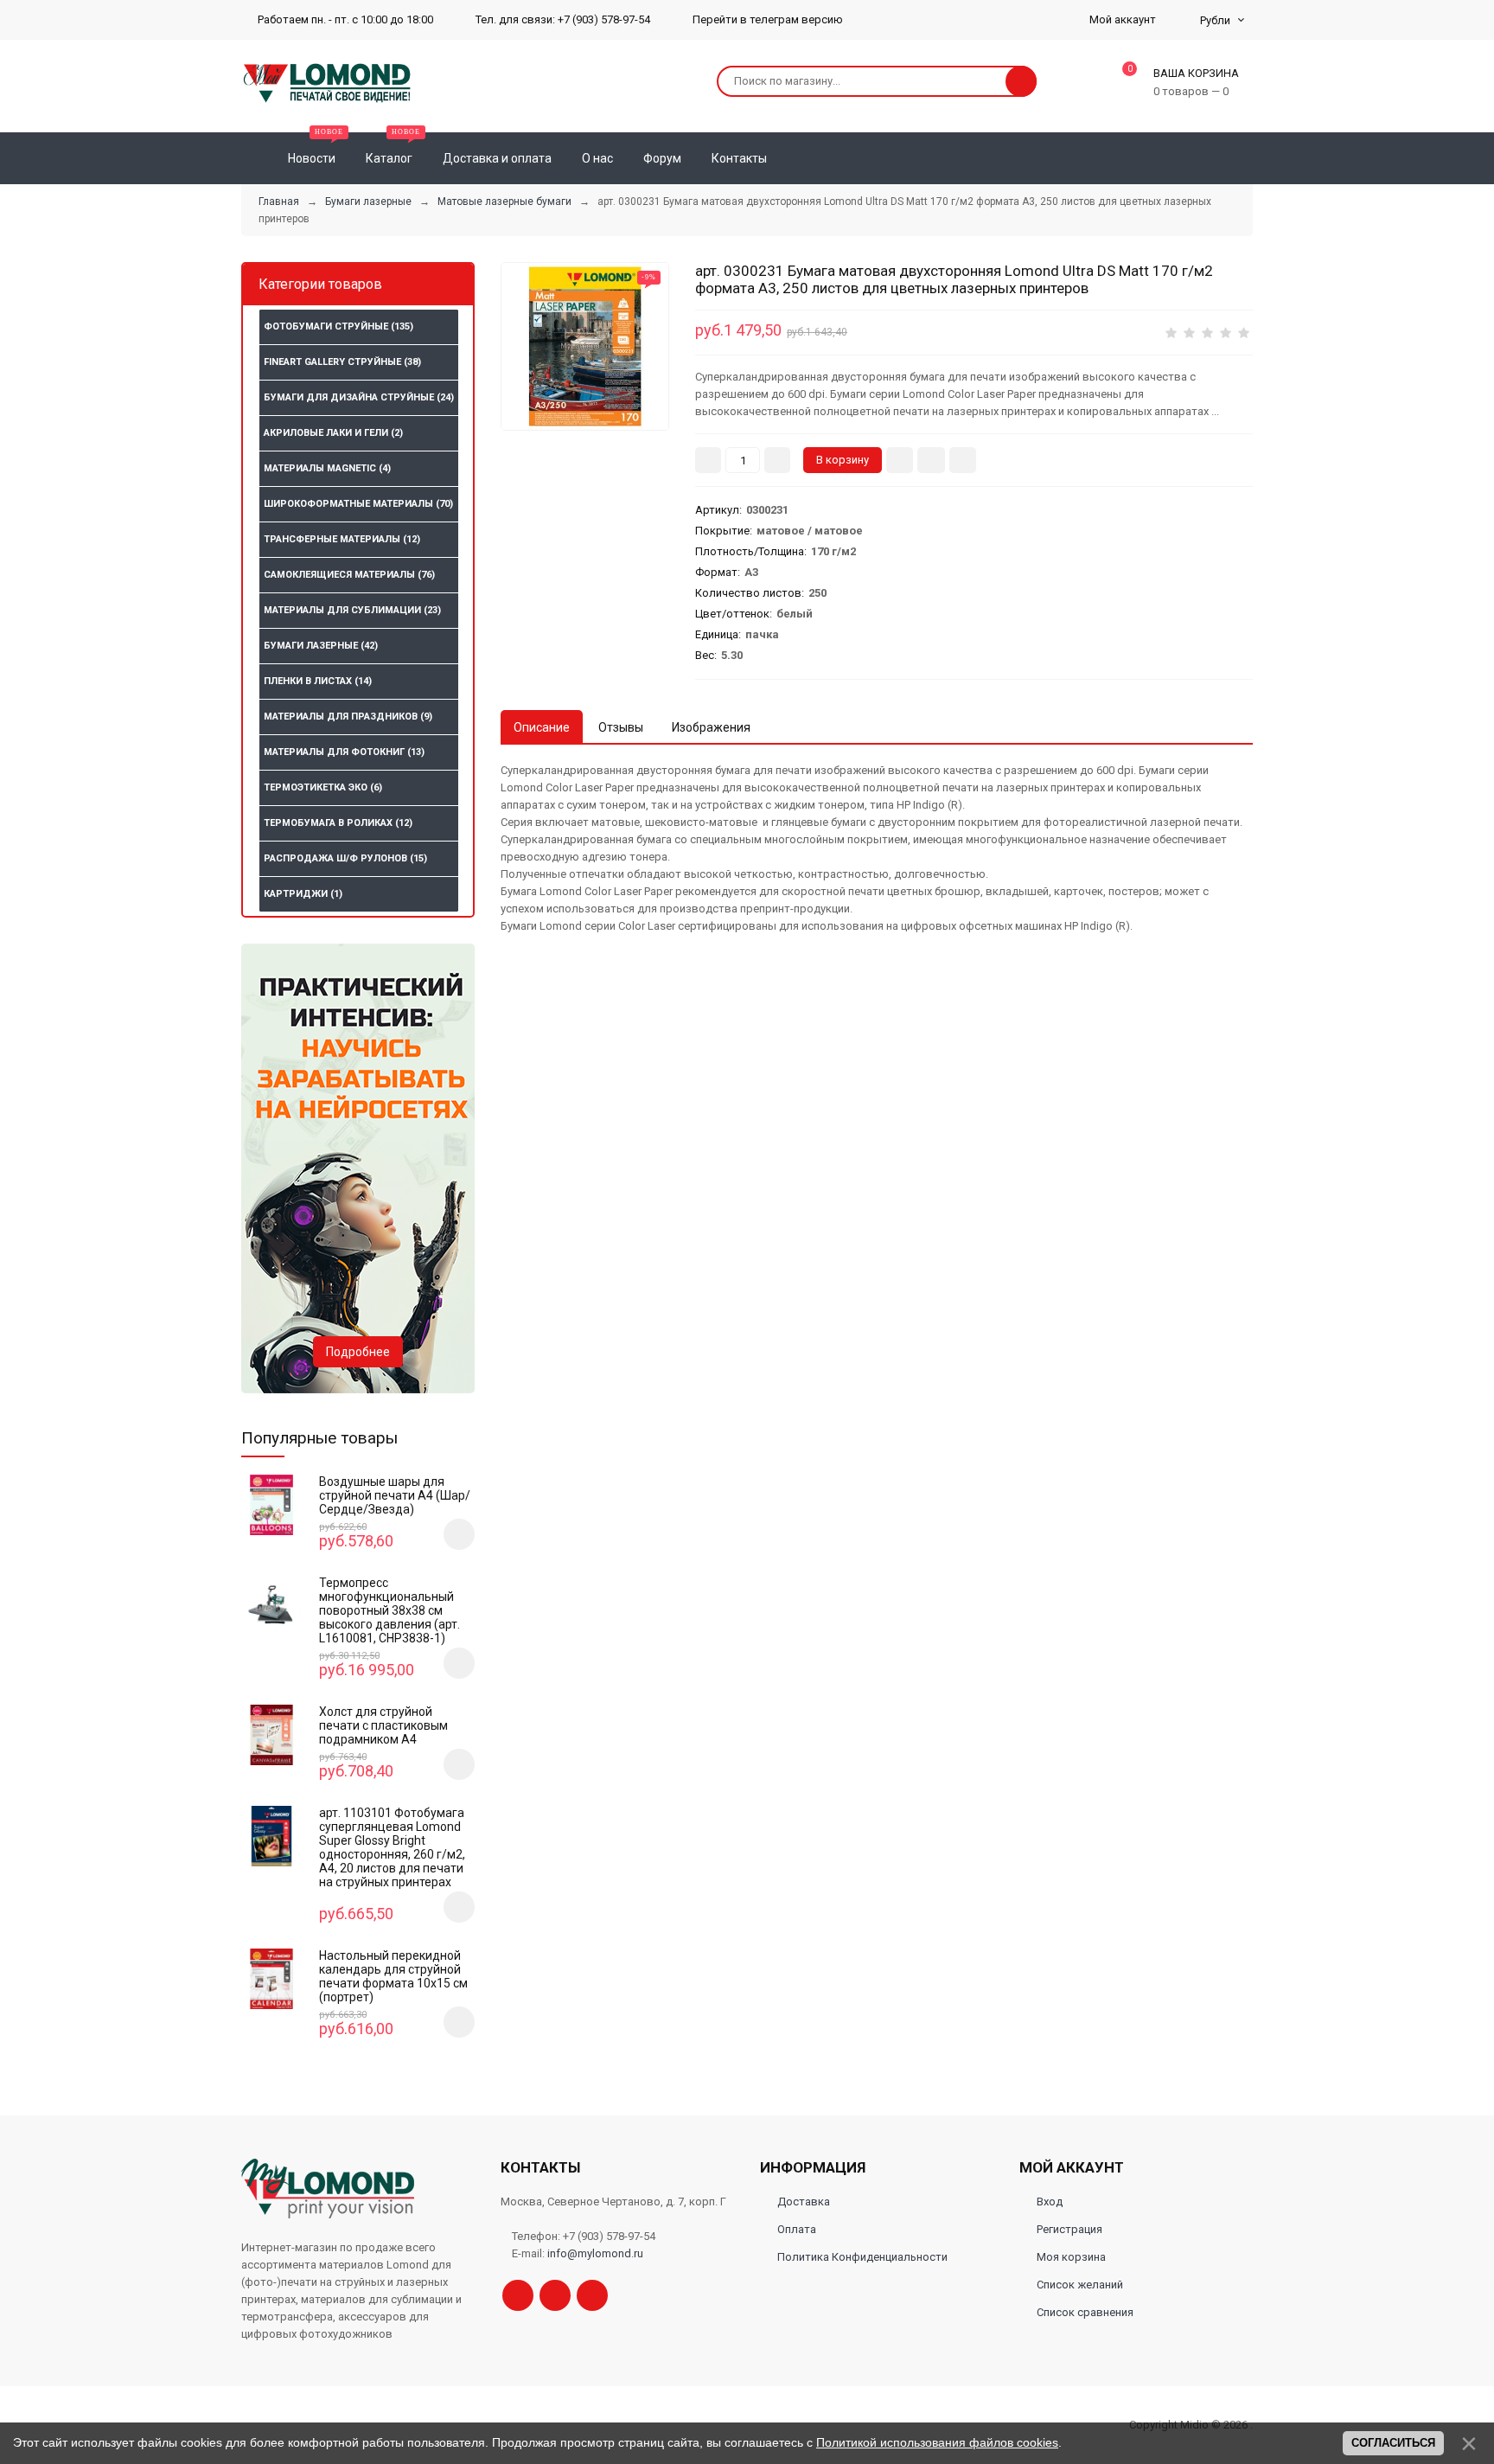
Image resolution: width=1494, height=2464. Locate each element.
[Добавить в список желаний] (931, 460)
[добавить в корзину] (459, 1534)
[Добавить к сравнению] (963, 460)
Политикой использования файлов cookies (937, 2442)
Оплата (797, 2229)
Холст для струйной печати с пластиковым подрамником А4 (383, 1725)
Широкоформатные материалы (358, 504)
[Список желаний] (1215, 158)
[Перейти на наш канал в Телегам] (518, 2295)
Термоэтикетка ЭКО (323, 787)
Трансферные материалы (342, 539)
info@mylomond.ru (595, 2253)
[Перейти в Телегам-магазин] (555, 2295)
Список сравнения (1085, 2312)
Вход (1050, 2202)
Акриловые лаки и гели (333, 433)
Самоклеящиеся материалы (349, 575)
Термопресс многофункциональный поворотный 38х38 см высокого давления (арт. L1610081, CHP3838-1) (389, 1610)
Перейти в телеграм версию (766, 19)
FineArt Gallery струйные (342, 362)
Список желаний (1080, 2285)
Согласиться (1393, 2443)
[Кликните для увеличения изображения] (585, 346)
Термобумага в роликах (338, 823)
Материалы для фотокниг (344, 752)
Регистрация (1069, 2229)
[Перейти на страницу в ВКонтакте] (592, 2295)
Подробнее (358, 1352)
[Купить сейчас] (900, 460)
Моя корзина (1071, 2257)
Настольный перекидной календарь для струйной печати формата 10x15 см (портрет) (393, 1976)
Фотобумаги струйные (338, 326)
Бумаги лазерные (321, 646)
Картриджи (303, 894)
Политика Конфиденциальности (862, 2257)
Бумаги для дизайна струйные (359, 397)
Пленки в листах (318, 681)
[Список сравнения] (1246, 158)
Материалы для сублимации (352, 610)
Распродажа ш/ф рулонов (345, 858)
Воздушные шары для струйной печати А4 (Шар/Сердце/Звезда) (395, 1495)
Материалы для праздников (348, 717)
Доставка (804, 2202)
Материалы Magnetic (327, 468)
